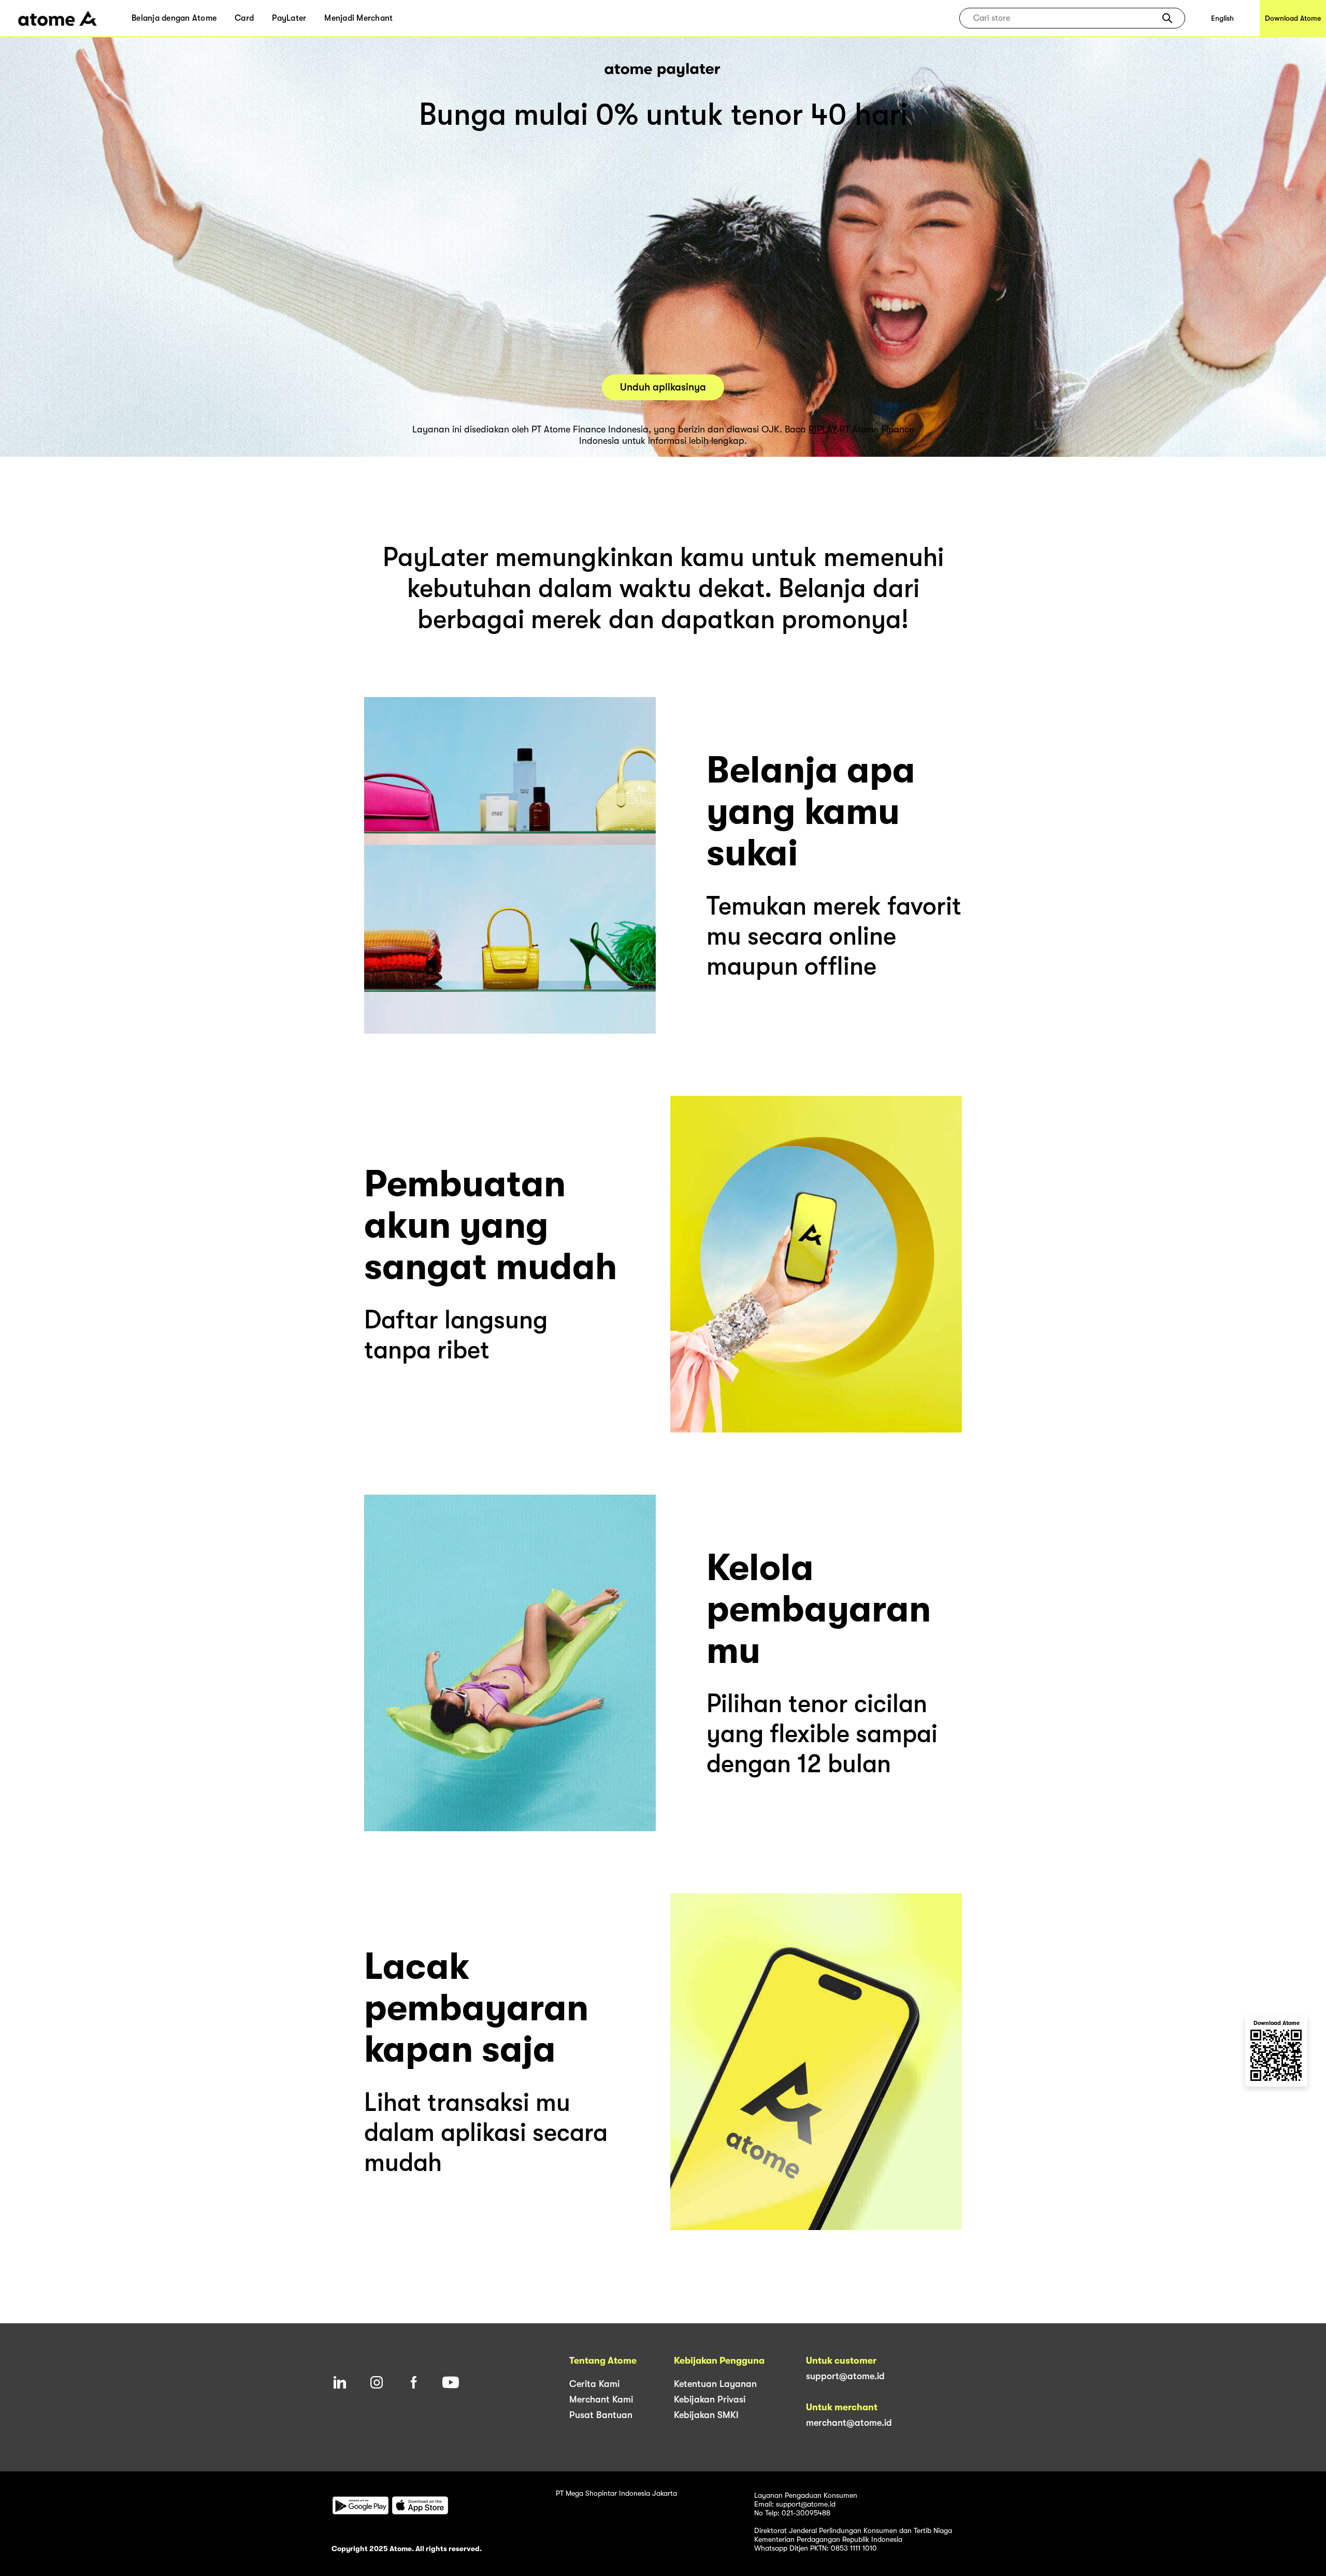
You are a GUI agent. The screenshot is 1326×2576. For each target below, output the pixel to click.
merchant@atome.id (849, 2423)
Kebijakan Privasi (710, 2399)
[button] (1167, 18)
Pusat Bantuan (601, 2415)
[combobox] (1065, 18)
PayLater (289, 18)
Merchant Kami (601, 2399)
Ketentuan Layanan (715, 2384)
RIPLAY (823, 429)
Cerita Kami (594, 2384)
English (1222, 18)
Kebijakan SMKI (706, 2415)
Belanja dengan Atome (174, 18)
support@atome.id (845, 2376)
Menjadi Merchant (358, 18)
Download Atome (1293, 18)
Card (244, 18)
